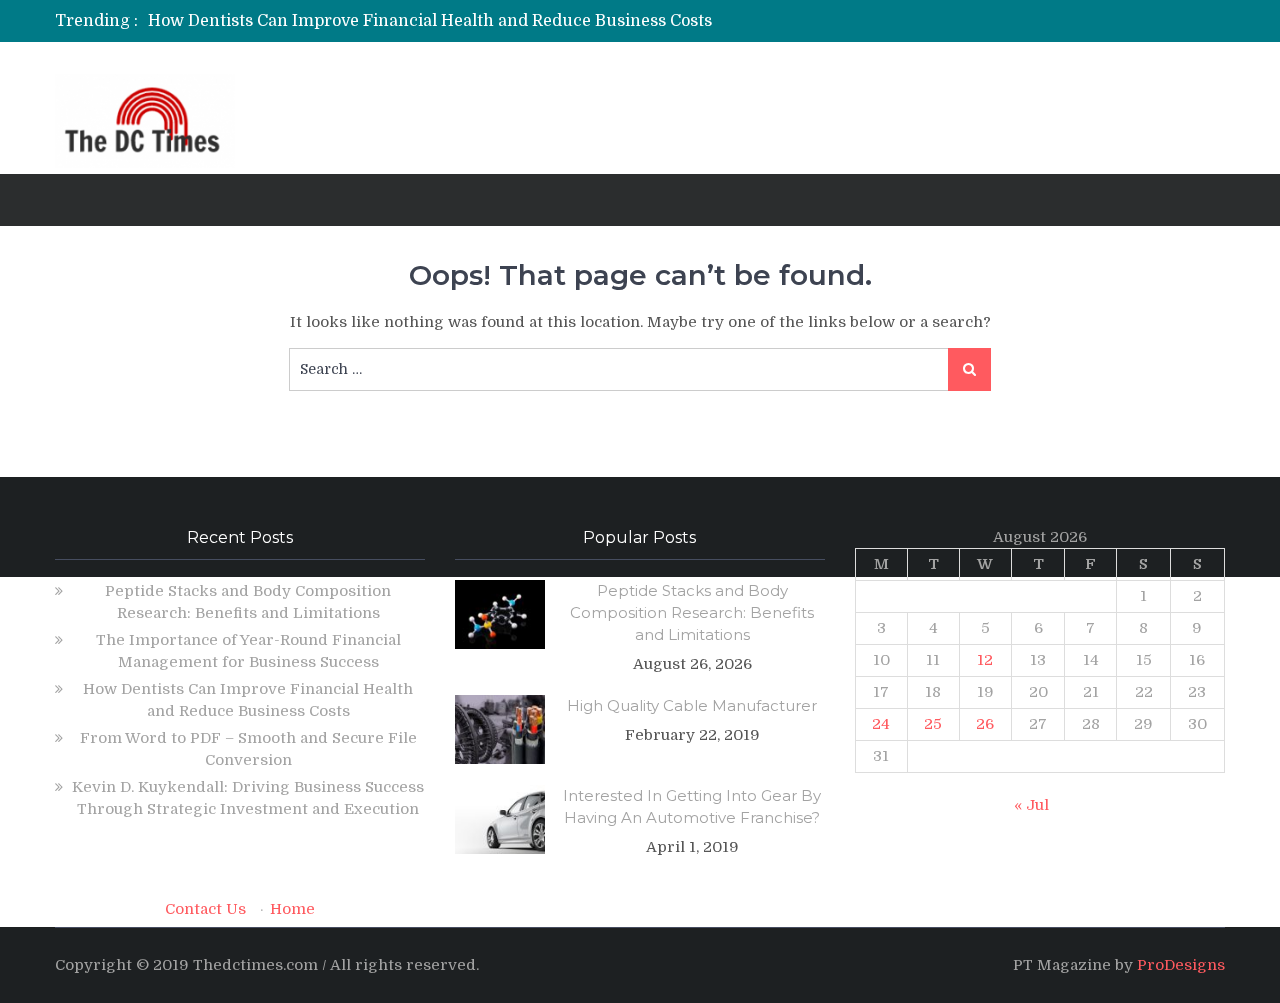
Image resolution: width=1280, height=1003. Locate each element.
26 (985, 724)
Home (292, 909)
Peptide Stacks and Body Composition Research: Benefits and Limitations (692, 612)
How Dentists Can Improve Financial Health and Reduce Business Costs (430, 21)
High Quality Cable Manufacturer (692, 705)
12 (985, 660)
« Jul (1031, 805)
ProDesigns (1181, 965)
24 (881, 724)
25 (933, 724)
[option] (452, 21)
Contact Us (205, 909)
